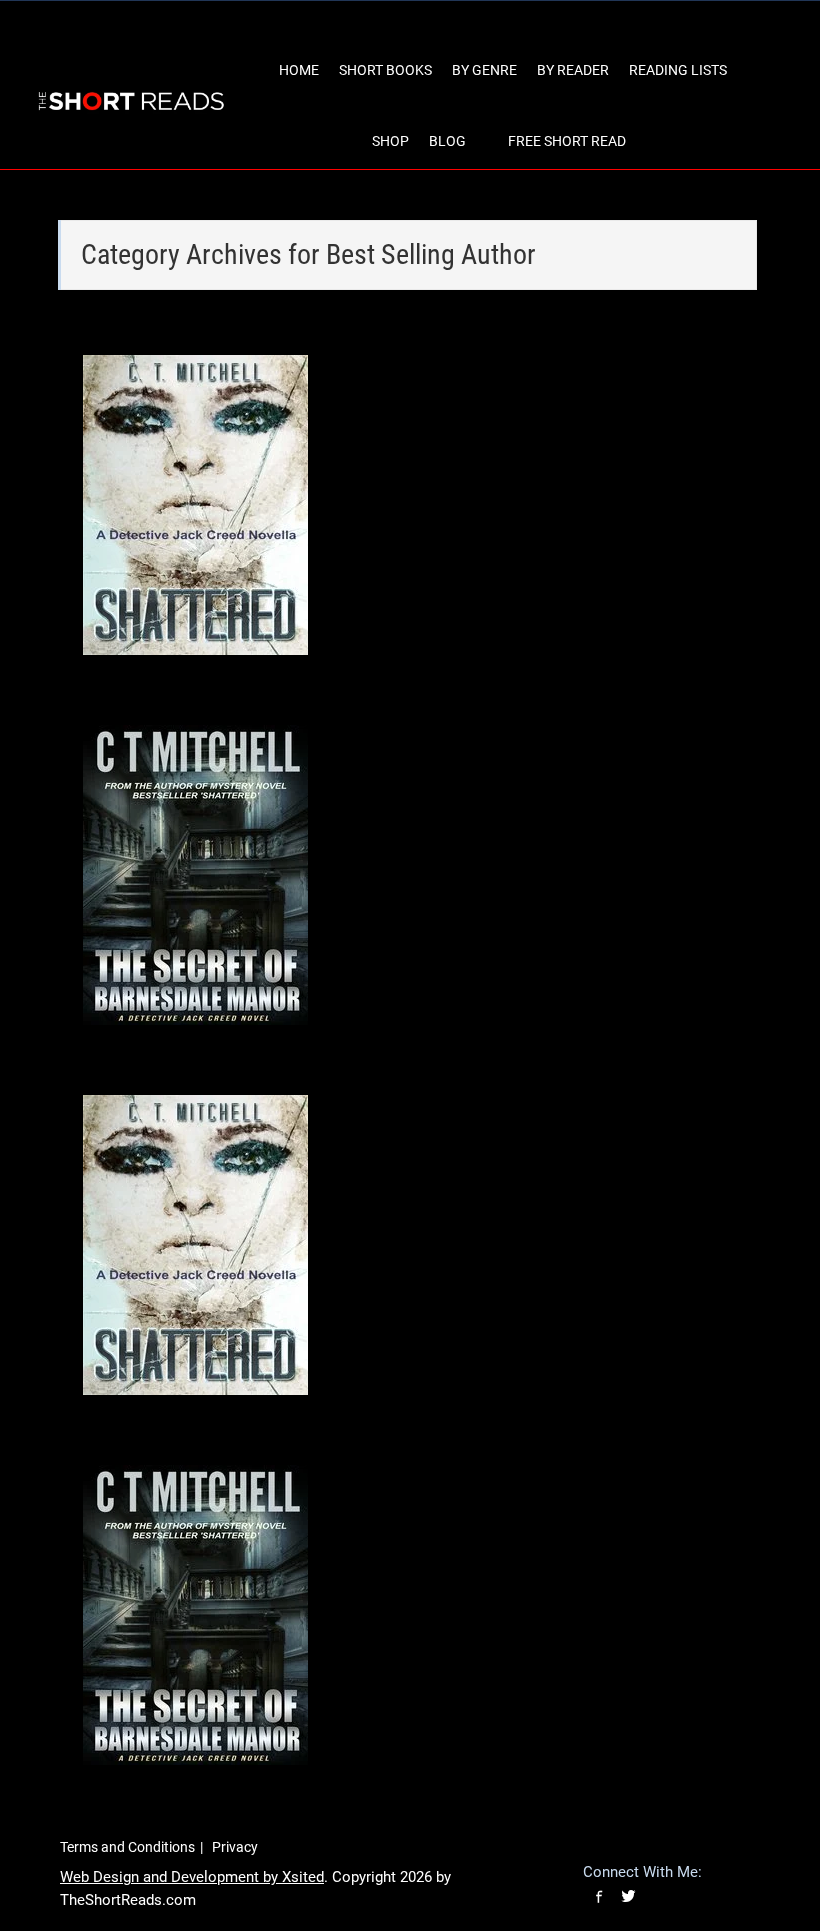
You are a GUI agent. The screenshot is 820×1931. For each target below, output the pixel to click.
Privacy (235, 1847)
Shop (390, 141)
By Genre (484, 70)
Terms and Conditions (127, 1847)
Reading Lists (678, 70)
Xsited (303, 1877)
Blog (447, 141)
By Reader (573, 70)
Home (299, 70)
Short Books (385, 70)
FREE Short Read (567, 141)
